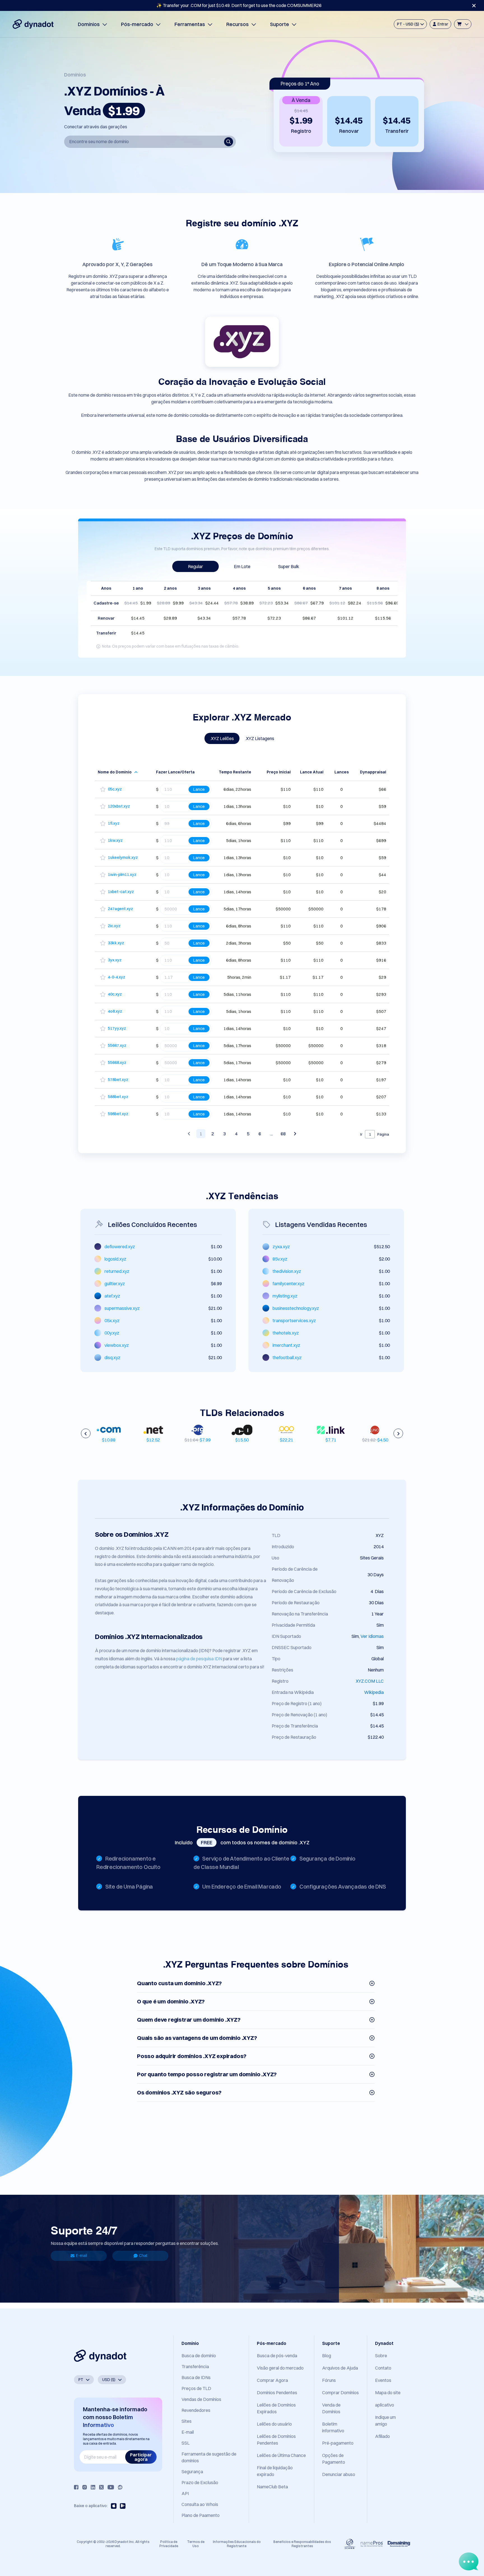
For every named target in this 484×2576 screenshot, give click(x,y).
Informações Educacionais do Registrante (237, 2544)
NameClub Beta (272, 2487)
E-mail (82, 2256)
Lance (199, 789)
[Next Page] (295, 1134)
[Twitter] (101, 2487)
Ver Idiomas (372, 1636)
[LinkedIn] (93, 2487)
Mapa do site (388, 2393)
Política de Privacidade (169, 2544)
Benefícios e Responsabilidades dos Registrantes (302, 2544)
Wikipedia (374, 1692)
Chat (143, 2256)
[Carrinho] (463, 24)
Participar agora (141, 2457)
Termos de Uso (196, 2544)
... (272, 1134)
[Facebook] (76, 2487)
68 (283, 1134)
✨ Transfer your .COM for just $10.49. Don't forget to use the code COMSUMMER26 (239, 5)
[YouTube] (111, 2487)
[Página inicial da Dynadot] (33, 24)
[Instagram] (85, 2487)
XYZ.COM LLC (370, 1681)
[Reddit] (120, 2487)
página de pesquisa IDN (199, 1659)
